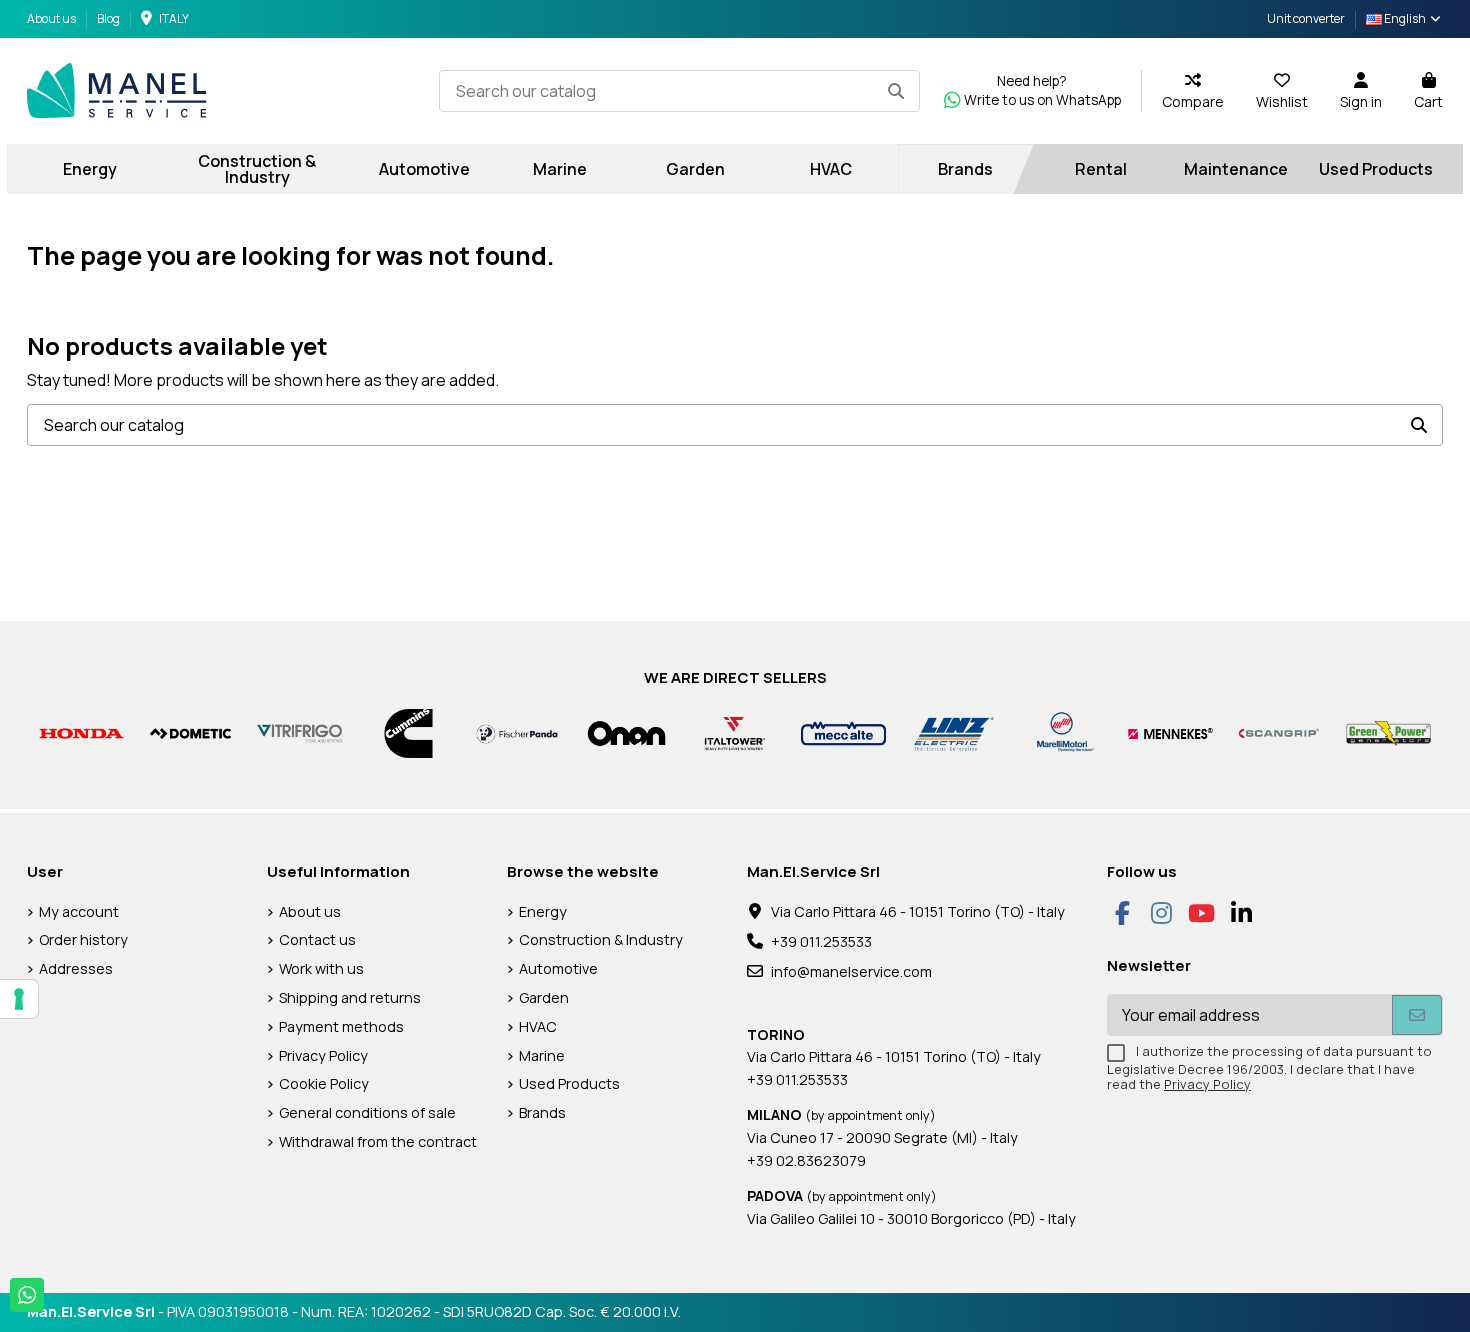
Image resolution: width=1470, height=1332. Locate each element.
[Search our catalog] (896, 91)
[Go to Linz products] (952, 732)
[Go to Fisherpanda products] (517, 732)
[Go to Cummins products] (408, 732)
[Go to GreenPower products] (1388, 732)
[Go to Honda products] (81, 732)
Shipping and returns (350, 997)
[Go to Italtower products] (735, 732)
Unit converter (1306, 18)
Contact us (317, 939)
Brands (542, 1112)
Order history (83, 939)
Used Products (569, 1083)
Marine (542, 1055)
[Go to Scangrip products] (1279, 732)
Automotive (558, 968)
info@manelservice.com (851, 971)
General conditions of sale (367, 1112)
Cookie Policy (324, 1083)
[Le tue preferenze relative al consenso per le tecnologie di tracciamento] (19, 999)
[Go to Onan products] (626, 732)
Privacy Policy (323, 1055)
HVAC (538, 1026)
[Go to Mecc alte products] (843, 732)
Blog (108, 18)
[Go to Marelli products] (1061, 732)
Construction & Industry (601, 939)
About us (52, 18)
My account (79, 911)
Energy (543, 911)
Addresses (76, 968)
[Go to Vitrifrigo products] (299, 732)
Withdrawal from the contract (378, 1141)
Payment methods (341, 1026)
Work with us (321, 968)
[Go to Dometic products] (190, 732)
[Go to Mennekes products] (1170, 732)
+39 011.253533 (821, 941)
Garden (544, 997)
